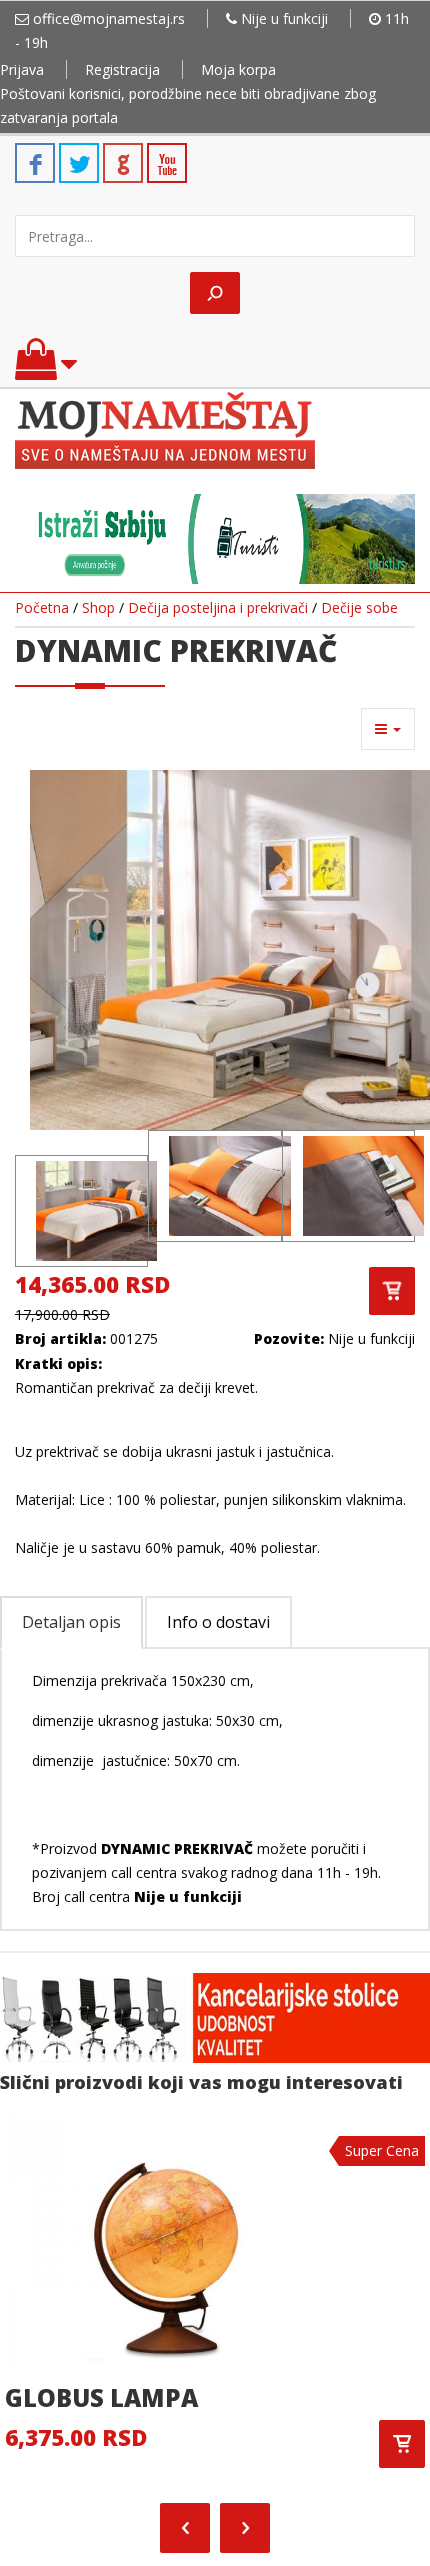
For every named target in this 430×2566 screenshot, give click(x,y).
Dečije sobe (359, 607)
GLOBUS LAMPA (101, 2397)
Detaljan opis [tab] (71, 1622)
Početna (42, 607)
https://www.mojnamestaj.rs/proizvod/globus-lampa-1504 (402, 2444)
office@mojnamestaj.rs (109, 18)
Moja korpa (238, 69)
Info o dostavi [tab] (218, 1622)
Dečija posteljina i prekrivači (218, 607)
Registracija (122, 69)
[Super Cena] (180, 2238)
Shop (98, 607)
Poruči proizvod (392, 1291)
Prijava (22, 69)
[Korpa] (46, 368)
